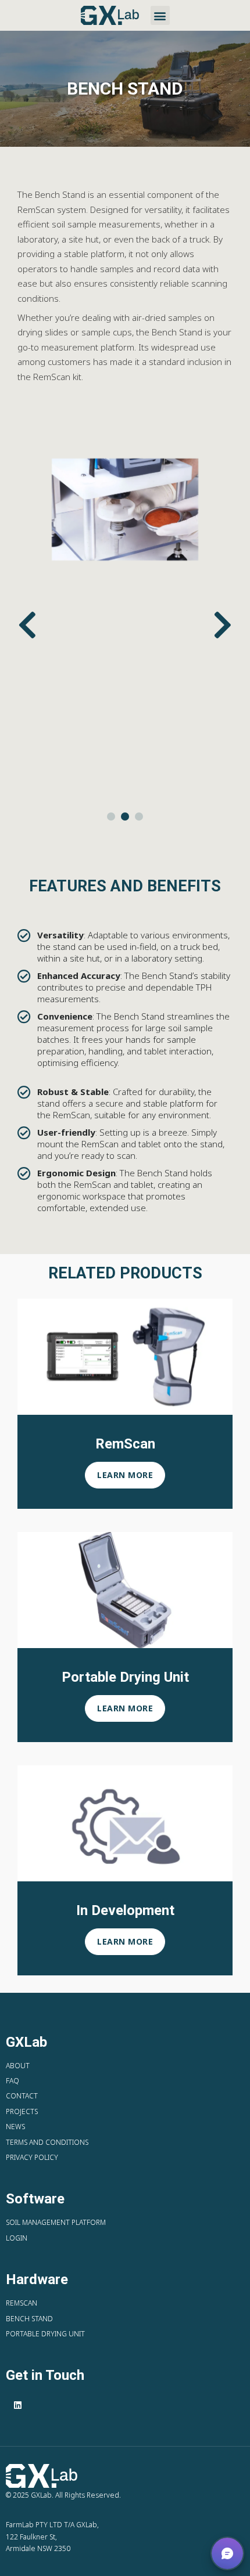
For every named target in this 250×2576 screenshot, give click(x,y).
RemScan (22, 2303)
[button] (160, 15)
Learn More (125, 1475)
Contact (22, 2096)
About (18, 2066)
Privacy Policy (32, 2157)
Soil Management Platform (56, 2222)
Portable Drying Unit (45, 2334)
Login (17, 2238)
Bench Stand (29, 2319)
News (15, 2127)
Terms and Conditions (47, 2142)
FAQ (12, 2081)
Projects (22, 2111)
